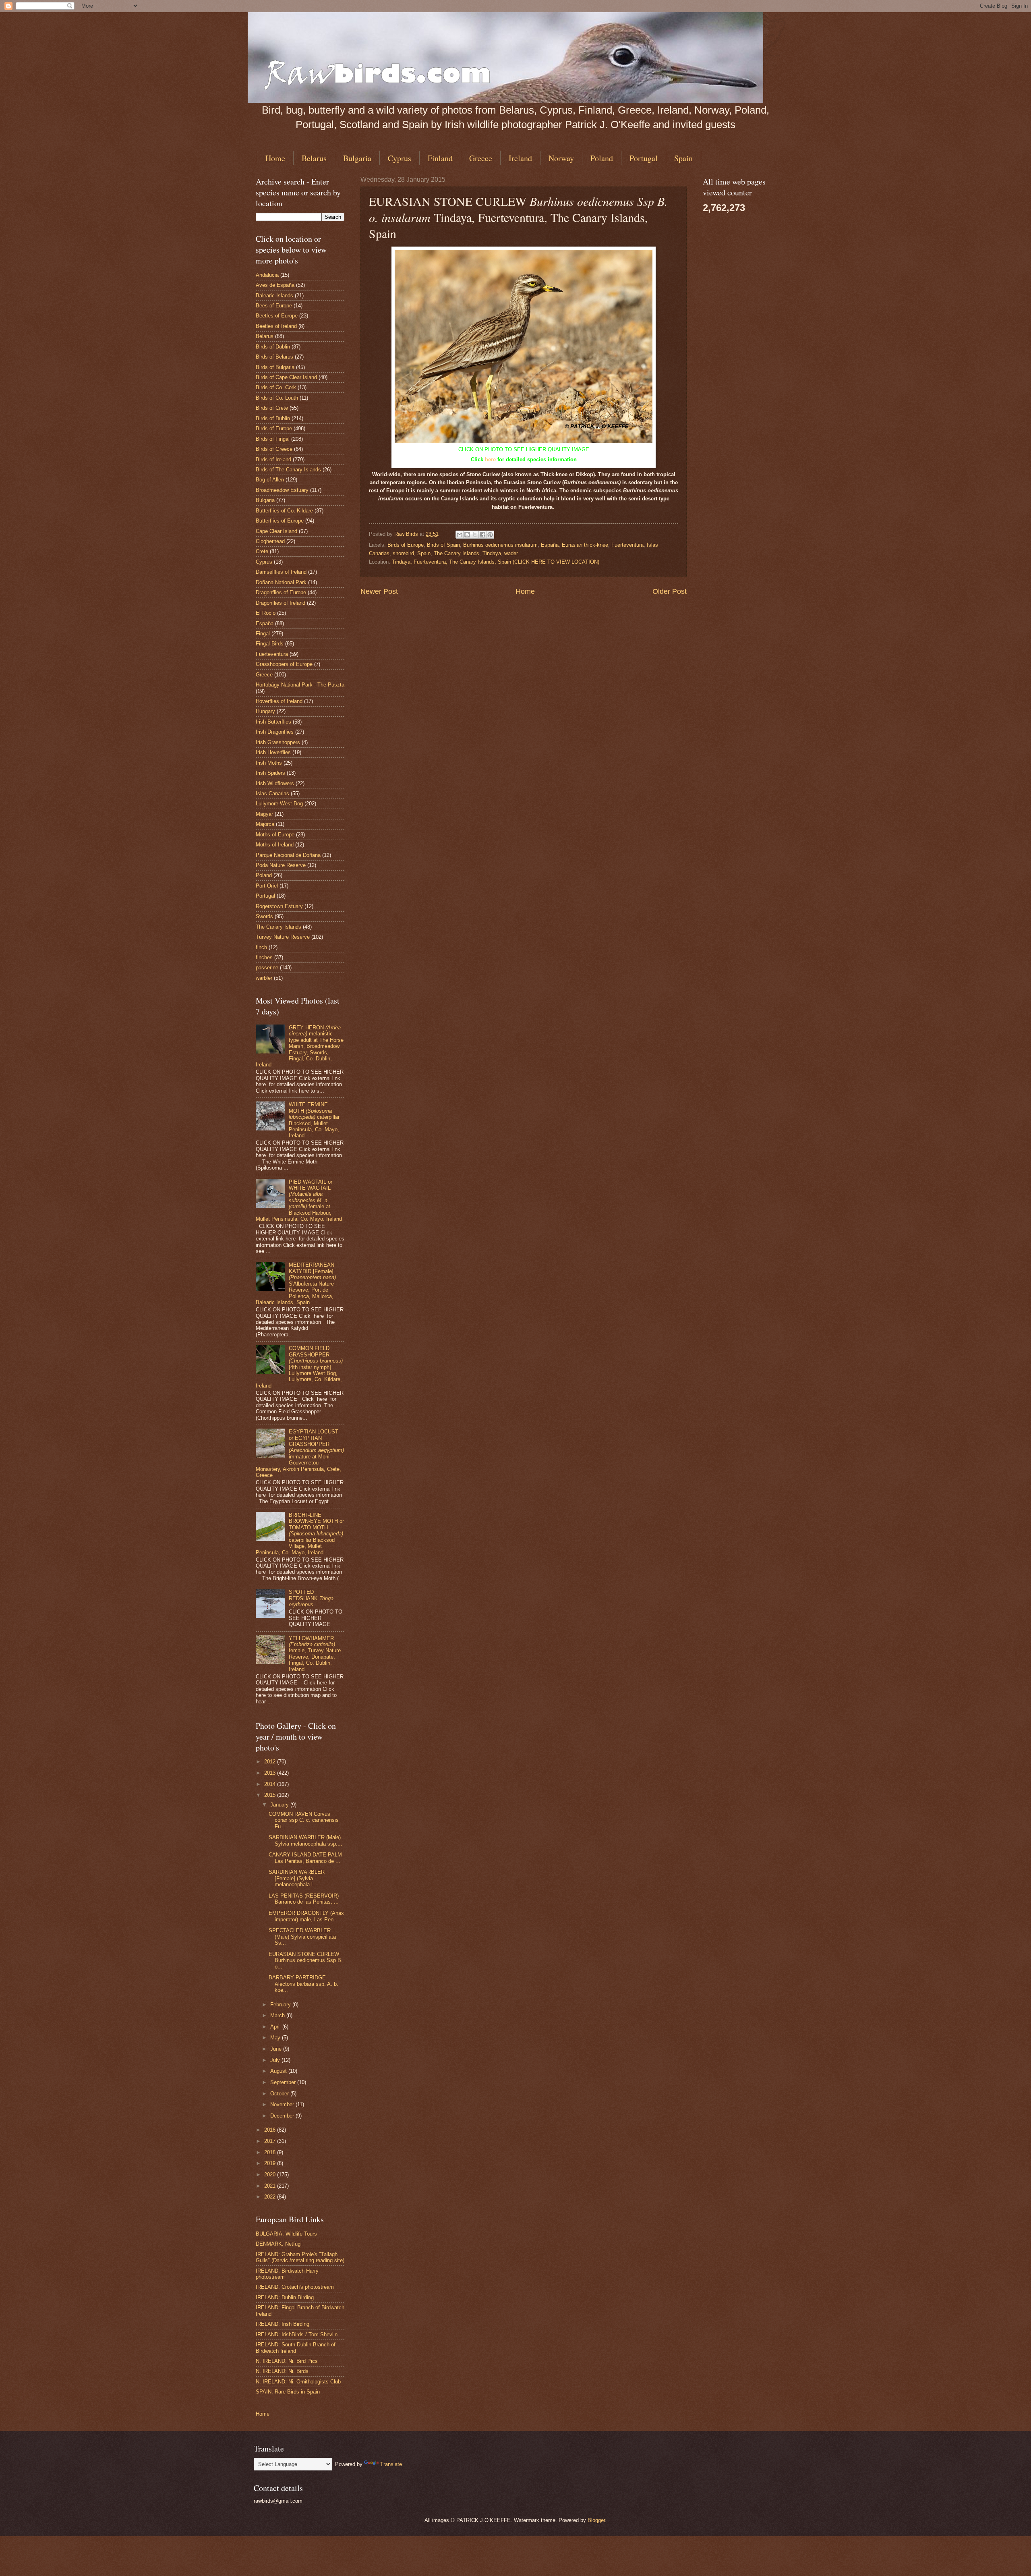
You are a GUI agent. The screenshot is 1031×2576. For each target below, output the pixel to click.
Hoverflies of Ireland (279, 701)
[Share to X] (475, 535)
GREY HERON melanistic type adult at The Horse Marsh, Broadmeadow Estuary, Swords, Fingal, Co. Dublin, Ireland (300, 1046)
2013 (271, 1773)
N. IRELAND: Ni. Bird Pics (287, 2361)
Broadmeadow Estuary (282, 490)
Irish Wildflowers (275, 783)
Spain (683, 158)
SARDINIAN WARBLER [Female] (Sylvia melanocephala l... (297, 1878)
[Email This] (460, 535)
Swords (264, 916)
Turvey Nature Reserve (283, 937)
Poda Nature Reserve (281, 865)
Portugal (644, 158)
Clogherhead (270, 541)
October (280, 2094)
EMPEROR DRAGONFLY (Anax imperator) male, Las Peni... (306, 1916)
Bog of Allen (270, 480)
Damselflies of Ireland (281, 572)
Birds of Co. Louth (277, 398)
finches (264, 957)
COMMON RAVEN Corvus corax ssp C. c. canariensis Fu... (304, 1820)
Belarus (314, 158)
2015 (271, 1795)
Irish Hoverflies (273, 752)
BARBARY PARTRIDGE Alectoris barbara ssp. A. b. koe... (303, 1984)
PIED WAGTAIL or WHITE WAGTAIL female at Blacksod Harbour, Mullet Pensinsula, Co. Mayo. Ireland (299, 1201)
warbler (264, 978)
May (276, 2038)
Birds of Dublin (273, 347)
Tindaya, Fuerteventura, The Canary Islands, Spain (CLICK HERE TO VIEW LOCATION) (496, 562)
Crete (262, 551)
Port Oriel (267, 886)
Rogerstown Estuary (279, 906)
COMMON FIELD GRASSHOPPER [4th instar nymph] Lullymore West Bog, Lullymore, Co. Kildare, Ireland (299, 1367)
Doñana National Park (281, 582)
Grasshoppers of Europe (284, 664)
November (283, 2104)
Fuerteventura (627, 545)
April (276, 2027)
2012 (271, 1762)
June (277, 2049)
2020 (271, 2175)
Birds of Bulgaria (275, 367)
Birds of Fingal (273, 439)
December (283, 2116)
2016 (271, 2130)
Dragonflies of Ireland (281, 603)
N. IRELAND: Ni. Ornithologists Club (298, 2382)
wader (511, 553)
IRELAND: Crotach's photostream (295, 2287)
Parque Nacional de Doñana (288, 855)
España (550, 545)
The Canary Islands (456, 553)
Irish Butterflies (273, 722)
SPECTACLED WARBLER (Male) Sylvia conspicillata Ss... (302, 1937)
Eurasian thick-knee (585, 545)
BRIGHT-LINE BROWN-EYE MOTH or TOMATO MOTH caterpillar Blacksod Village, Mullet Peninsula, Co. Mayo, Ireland (300, 1534)
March (278, 2015)
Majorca (265, 824)
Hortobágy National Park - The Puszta (300, 685)
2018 (271, 2152)
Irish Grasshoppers (278, 742)
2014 (271, 1784)
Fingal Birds (270, 644)
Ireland (520, 158)
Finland (440, 158)
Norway (561, 158)
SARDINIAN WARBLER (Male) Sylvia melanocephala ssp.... (305, 1840)
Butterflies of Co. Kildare (284, 511)
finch (261, 947)
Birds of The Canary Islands (288, 470)
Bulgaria (357, 158)
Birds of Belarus (274, 357)
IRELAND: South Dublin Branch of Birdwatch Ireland (296, 2348)
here (490, 459)
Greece (481, 158)
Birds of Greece (274, 449)
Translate (391, 2464)
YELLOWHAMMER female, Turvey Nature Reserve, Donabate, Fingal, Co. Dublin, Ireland (315, 1654)
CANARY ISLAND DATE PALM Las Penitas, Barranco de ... (305, 1858)
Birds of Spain (443, 545)
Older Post (670, 591)
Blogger (596, 2520)
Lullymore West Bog (279, 804)
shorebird (403, 553)
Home (275, 158)
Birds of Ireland (273, 459)
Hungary (265, 711)
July (276, 2060)
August (279, 2071)
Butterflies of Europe (280, 521)
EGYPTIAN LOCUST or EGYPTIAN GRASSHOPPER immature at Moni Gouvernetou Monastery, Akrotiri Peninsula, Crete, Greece (300, 1453)
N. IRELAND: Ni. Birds (282, 2371)
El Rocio (266, 613)
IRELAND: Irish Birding (283, 2324)
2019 (271, 2163)
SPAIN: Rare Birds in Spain (288, 2392)
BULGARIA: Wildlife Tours (286, 2234)
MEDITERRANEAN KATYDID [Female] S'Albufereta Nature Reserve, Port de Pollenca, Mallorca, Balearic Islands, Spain (296, 1284)
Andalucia (267, 275)
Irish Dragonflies (275, 732)
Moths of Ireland (275, 845)
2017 (271, 2141)
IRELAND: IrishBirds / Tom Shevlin (297, 2334)
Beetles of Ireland (276, 326)
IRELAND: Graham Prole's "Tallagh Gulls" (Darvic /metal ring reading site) (300, 2257)
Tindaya (492, 553)
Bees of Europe (274, 306)
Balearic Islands (274, 296)
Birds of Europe (406, 545)
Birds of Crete (272, 408)
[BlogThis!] (467, 535)
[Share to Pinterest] (490, 535)
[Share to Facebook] (482, 535)
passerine (267, 968)
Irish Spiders (270, 773)
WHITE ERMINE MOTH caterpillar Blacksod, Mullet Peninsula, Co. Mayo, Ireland (314, 1120)
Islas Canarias (272, 793)
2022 (271, 2197)
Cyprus (400, 158)
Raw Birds (407, 534)
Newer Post (379, 591)
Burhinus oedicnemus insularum (500, 545)
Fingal (263, 634)
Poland (602, 158)
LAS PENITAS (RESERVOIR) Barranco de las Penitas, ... (304, 1899)
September (284, 2082)
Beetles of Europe (277, 316)
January (280, 1805)
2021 (271, 2186)
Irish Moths (269, 763)
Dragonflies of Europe (281, 592)
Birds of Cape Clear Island (286, 377)
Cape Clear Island (276, 531)
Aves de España (275, 285)
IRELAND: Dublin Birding (285, 2297)
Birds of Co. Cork (276, 387)
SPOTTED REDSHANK (311, 1598)
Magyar (264, 814)
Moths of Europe (275, 835)
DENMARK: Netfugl (279, 2244)
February (281, 2005)
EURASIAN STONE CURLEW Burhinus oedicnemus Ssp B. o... (306, 1960)
